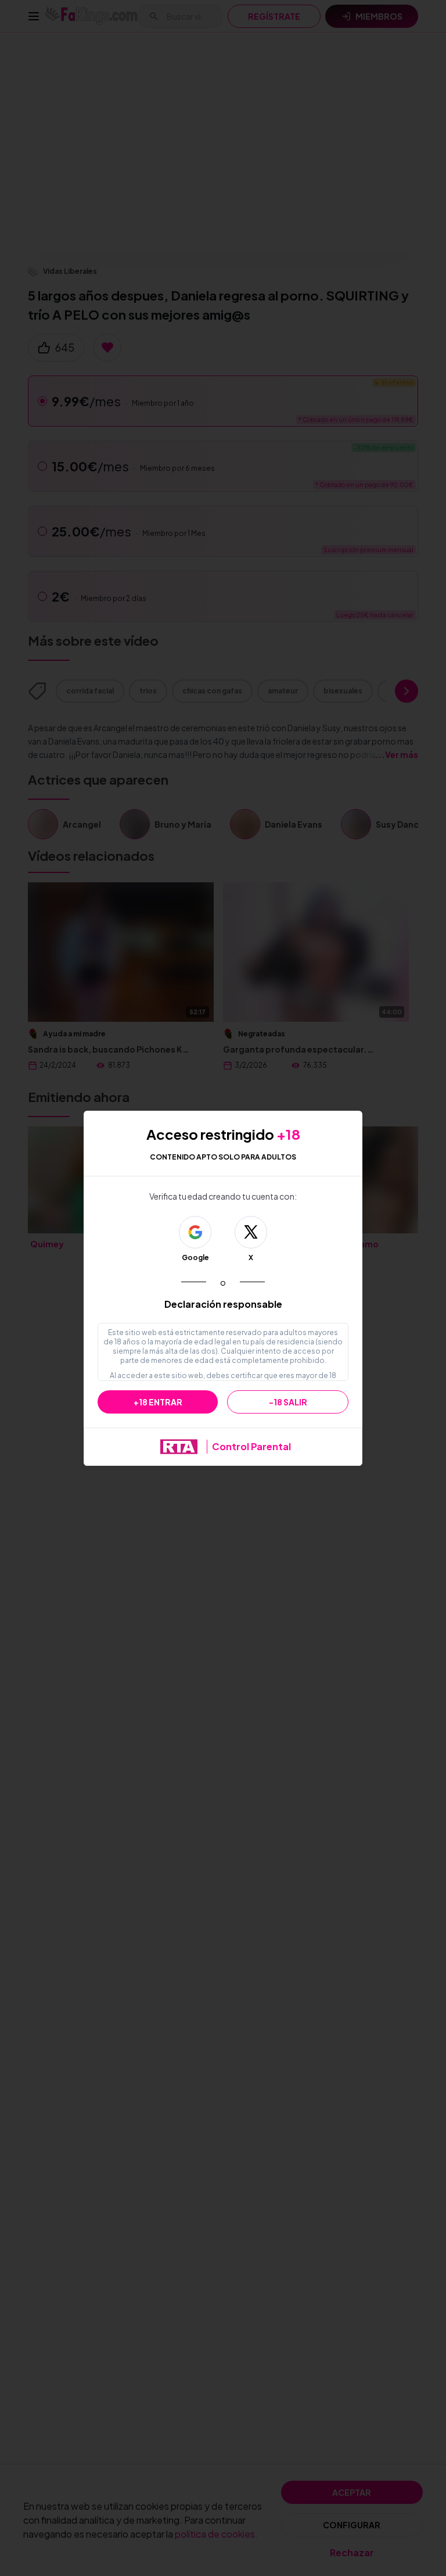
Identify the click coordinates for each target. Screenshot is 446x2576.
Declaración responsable (223, 1304)
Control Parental (251, 1446)
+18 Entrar (158, 1402)
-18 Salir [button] (288, 1402)
